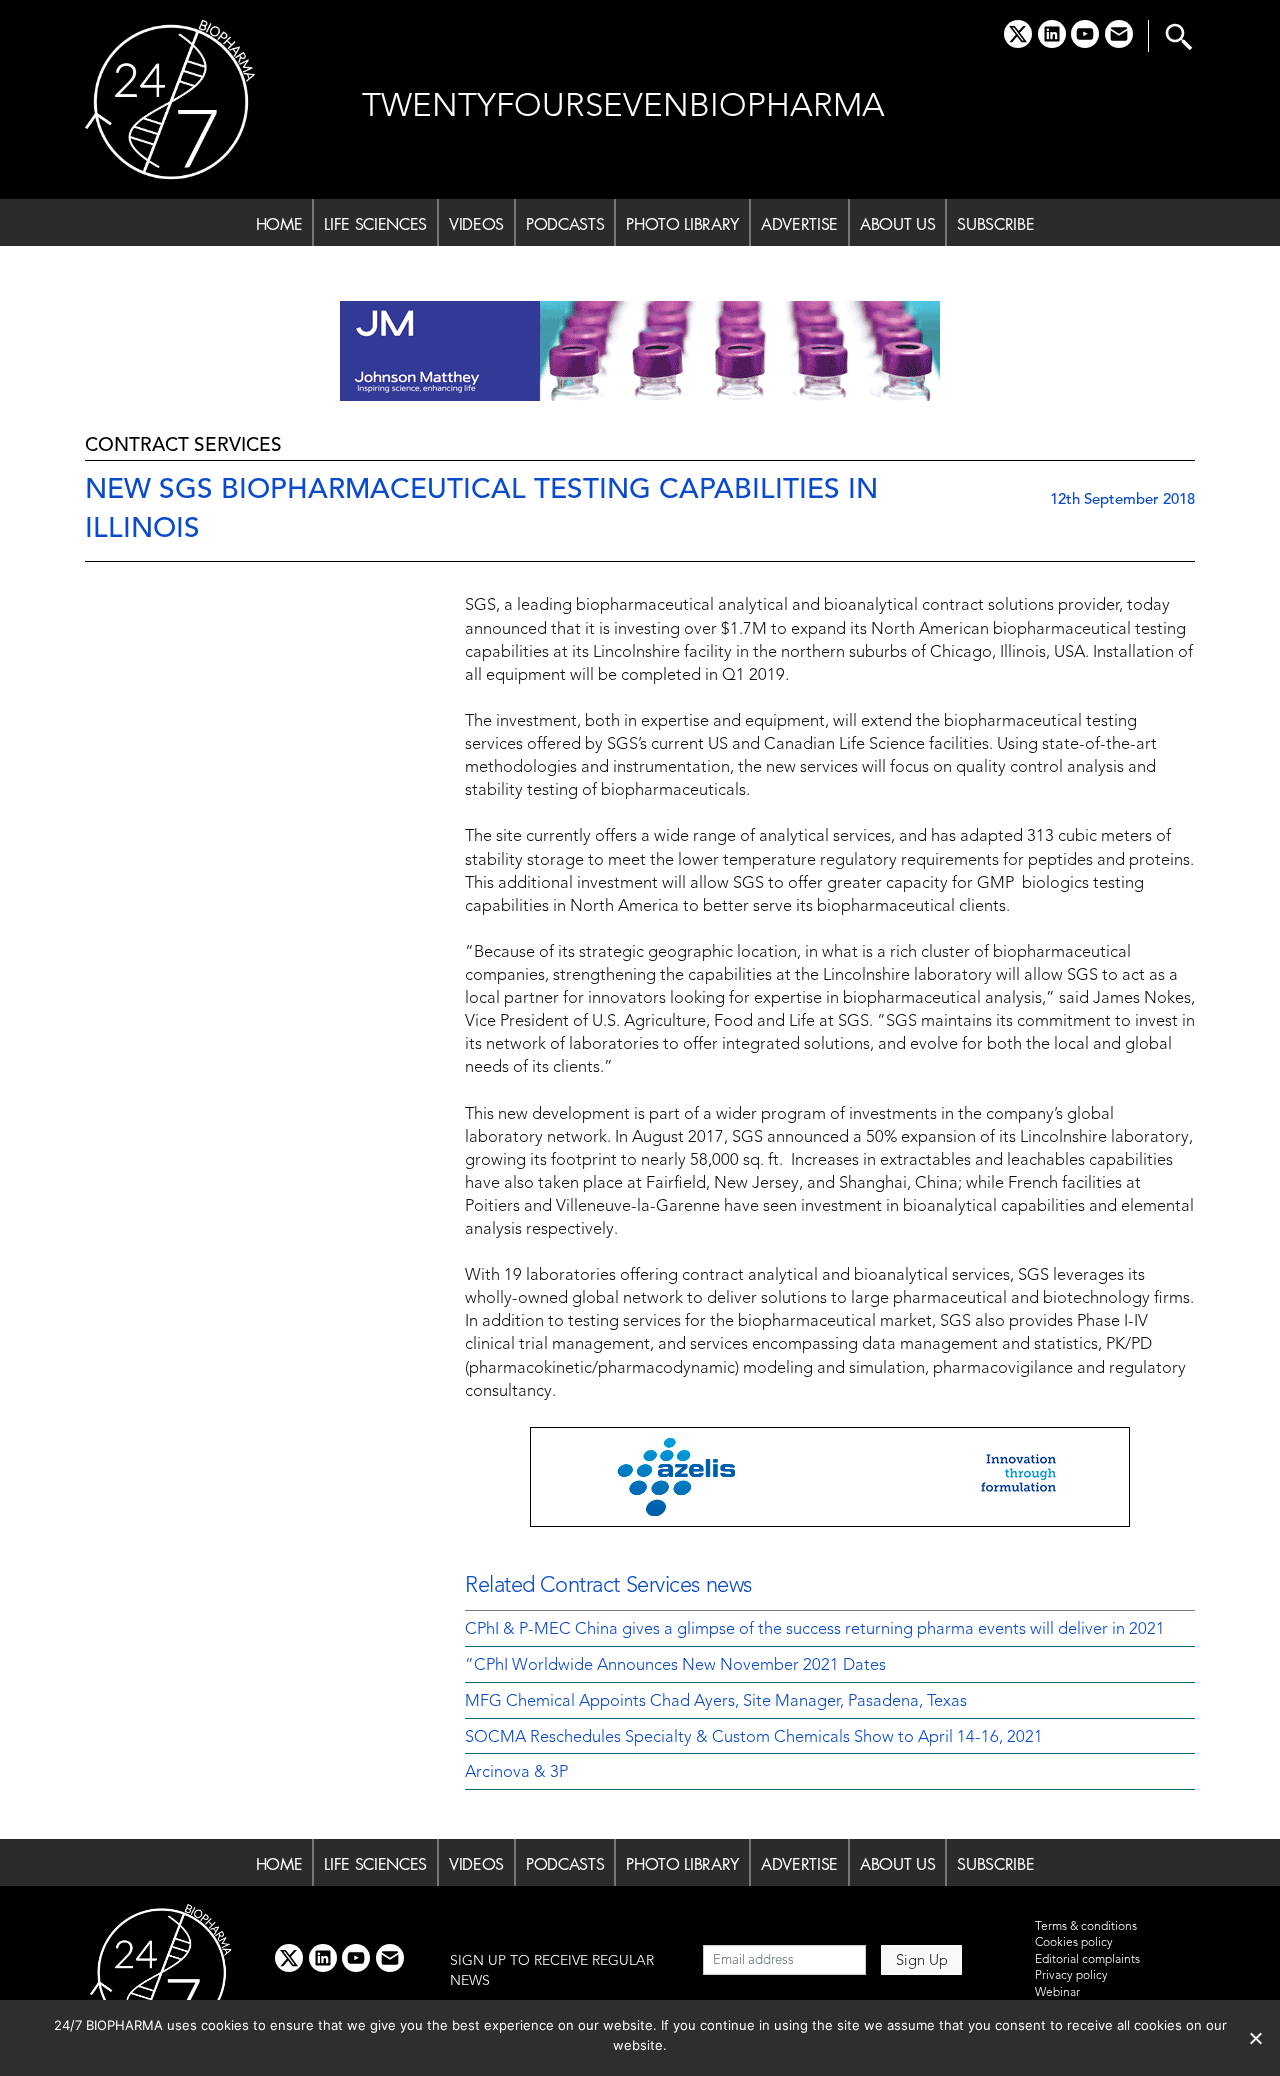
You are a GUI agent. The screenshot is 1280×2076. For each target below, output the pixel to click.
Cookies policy (1074, 1943)
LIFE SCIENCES (375, 224)
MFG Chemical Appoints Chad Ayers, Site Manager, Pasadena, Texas (716, 1702)
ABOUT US (897, 224)
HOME (279, 224)
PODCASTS (565, 224)
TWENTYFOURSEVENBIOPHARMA (623, 107)
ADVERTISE (799, 224)
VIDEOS (476, 224)
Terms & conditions (1086, 1927)
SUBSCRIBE (995, 224)
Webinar (1057, 1993)
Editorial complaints (1087, 1960)
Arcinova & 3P (516, 1773)
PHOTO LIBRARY (682, 224)
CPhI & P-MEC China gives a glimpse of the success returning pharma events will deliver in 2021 (815, 1630)
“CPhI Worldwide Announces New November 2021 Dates (675, 1666)
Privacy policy (1071, 1976)
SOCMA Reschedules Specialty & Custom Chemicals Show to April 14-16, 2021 (754, 1738)
